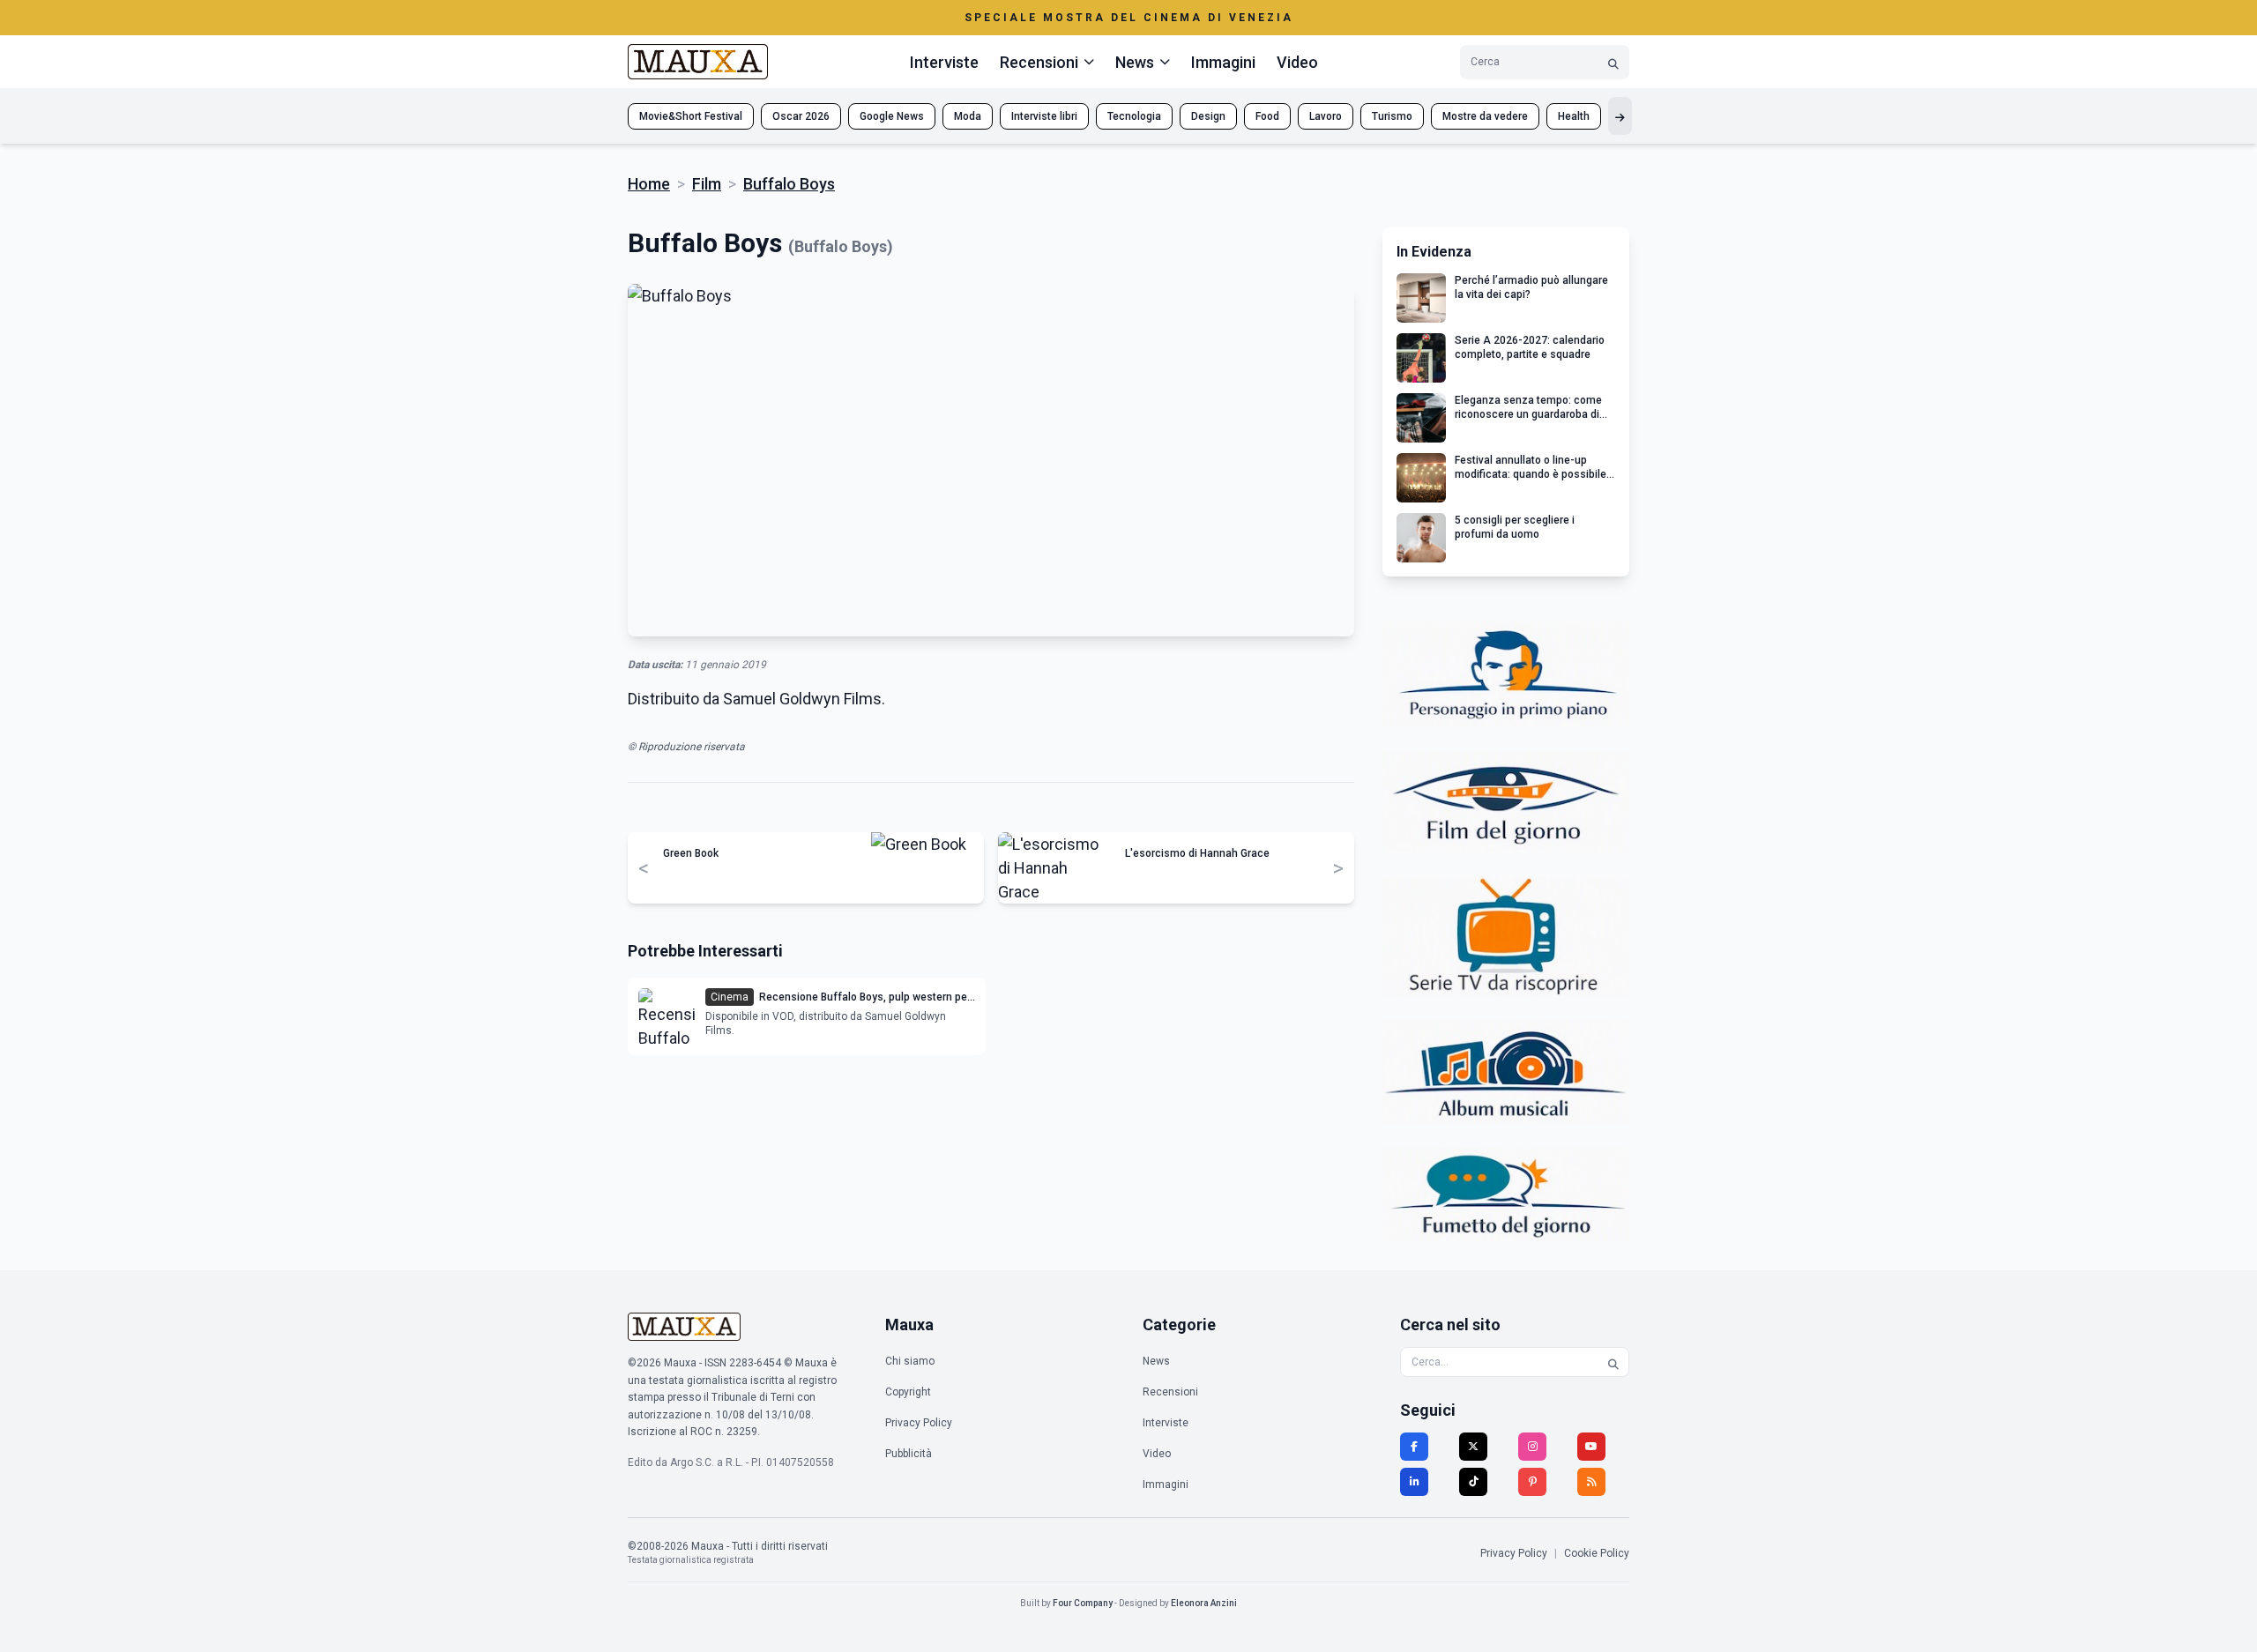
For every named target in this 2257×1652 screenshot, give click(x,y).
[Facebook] (1414, 1447)
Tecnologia (1134, 116)
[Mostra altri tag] (1620, 116)
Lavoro (1326, 116)
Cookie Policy (1597, 1553)
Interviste (944, 62)
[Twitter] (1473, 1447)
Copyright (908, 1392)
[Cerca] (1613, 62)
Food (1267, 116)
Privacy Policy (919, 1423)
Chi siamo (910, 1361)
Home (649, 184)
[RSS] (1591, 1482)
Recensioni (1170, 1392)
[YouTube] (1591, 1447)
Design (1208, 116)
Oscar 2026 (801, 116)
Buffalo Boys (789, 184)
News (1156, 1361)
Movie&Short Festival (691, 116)
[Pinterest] (1532, 1482)
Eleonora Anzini (1204, 1603)
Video (1297, 62)
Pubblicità (909, 1454)
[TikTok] (1473, 1482)
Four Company (1083, 1603)
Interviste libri (1044, 116)
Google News (892, 116)
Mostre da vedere (1485, 116)
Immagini (1223, 62)
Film (707, 184)
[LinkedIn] (1414, 1482)
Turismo (1392, 116)
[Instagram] (1532, 1447)
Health (1574, 116)
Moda (968, 116)
